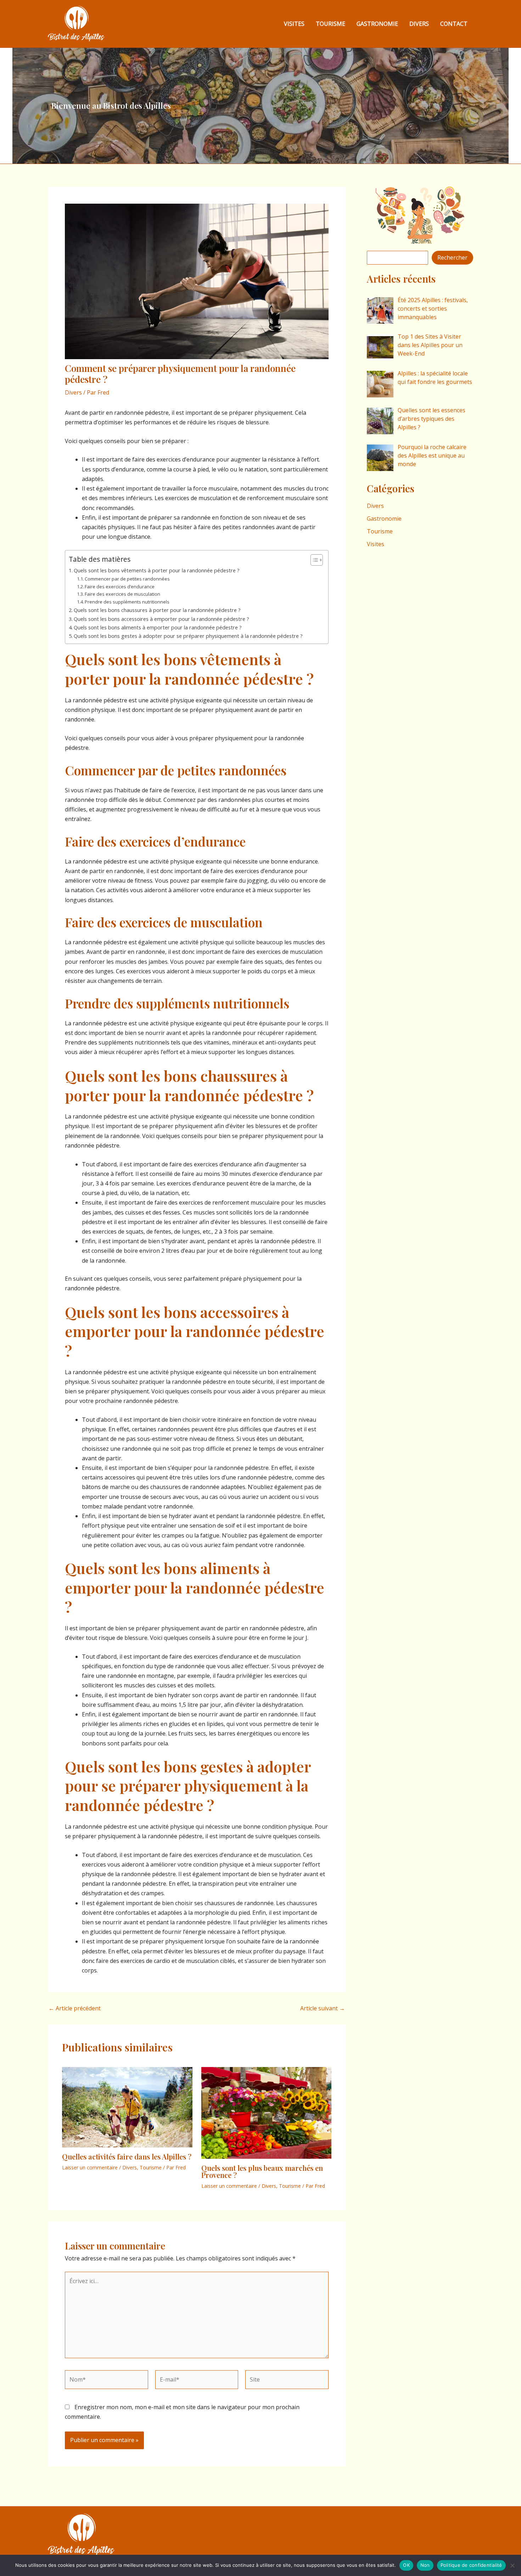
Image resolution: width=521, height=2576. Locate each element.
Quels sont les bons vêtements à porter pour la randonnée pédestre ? (157, 570)
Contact (454, 24)
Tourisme (330, 24)
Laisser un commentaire (90, 2167)
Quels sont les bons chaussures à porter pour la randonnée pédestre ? (157, 610)
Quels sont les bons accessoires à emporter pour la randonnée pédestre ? (161, 619)
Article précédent (75, 2008)
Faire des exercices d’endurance (120, 587)
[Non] (512, 2565)
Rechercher (452, 257)
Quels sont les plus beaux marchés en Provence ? (262, 2171)
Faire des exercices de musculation (122, 594)
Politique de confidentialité (471, 2565)
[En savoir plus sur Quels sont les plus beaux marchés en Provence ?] (267, 2112)
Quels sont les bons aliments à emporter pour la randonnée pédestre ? (158, 627)
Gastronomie (377, 24)
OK (406, 2565)
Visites (294, 24)
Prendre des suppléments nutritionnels (127, 602)
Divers (419, 24)
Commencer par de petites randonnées (127, 579)
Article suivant (323, 2008)
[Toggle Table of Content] (313, 560)
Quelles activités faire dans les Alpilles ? (127, 2156)
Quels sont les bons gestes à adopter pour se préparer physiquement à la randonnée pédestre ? (188, 636)
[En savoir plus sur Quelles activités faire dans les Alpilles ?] (127, 2107)
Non (425, 2565)
